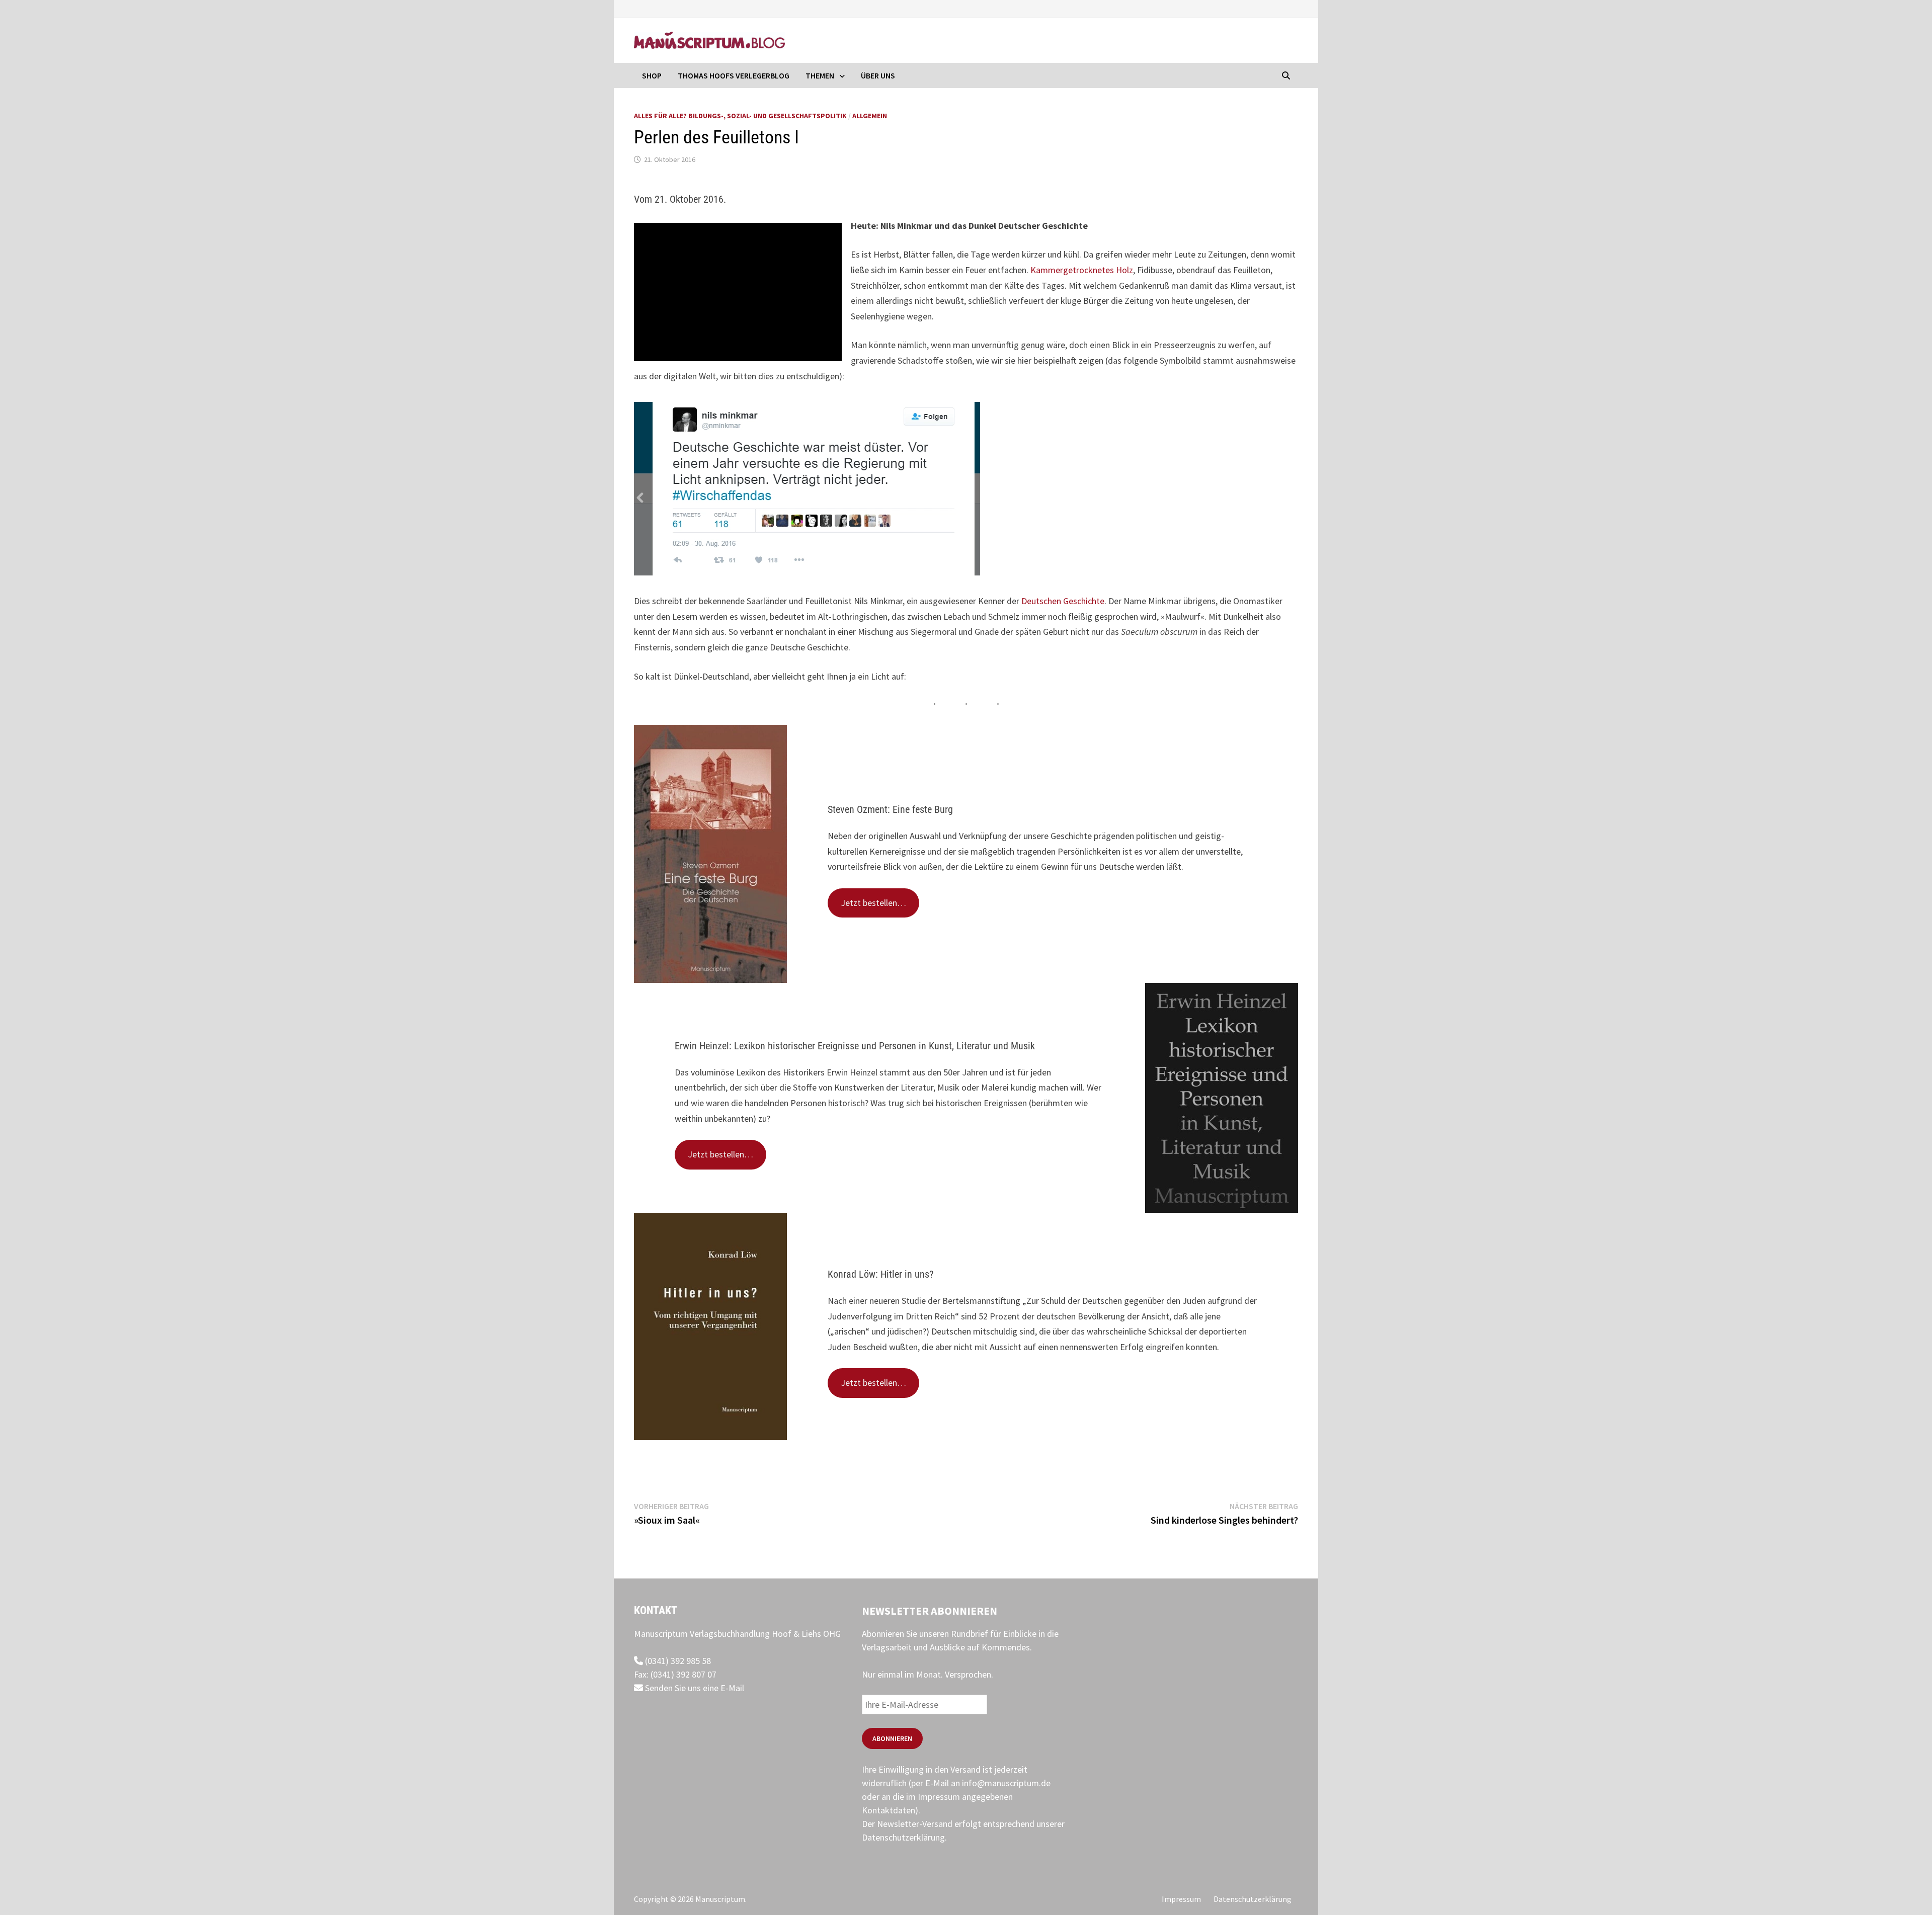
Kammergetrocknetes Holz (1082, 270)
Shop (652, 75)
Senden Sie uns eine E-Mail (694, 1688)
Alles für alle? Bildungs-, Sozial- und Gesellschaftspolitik (740, 116)
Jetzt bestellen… (873, 903)
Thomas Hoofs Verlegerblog (734, 75)
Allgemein (870, 116)
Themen (820, 75)
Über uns (878, 75)
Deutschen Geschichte (1063, 601)
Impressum (1181, 1899)
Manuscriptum (720, 1899)
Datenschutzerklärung (903, 1837)
